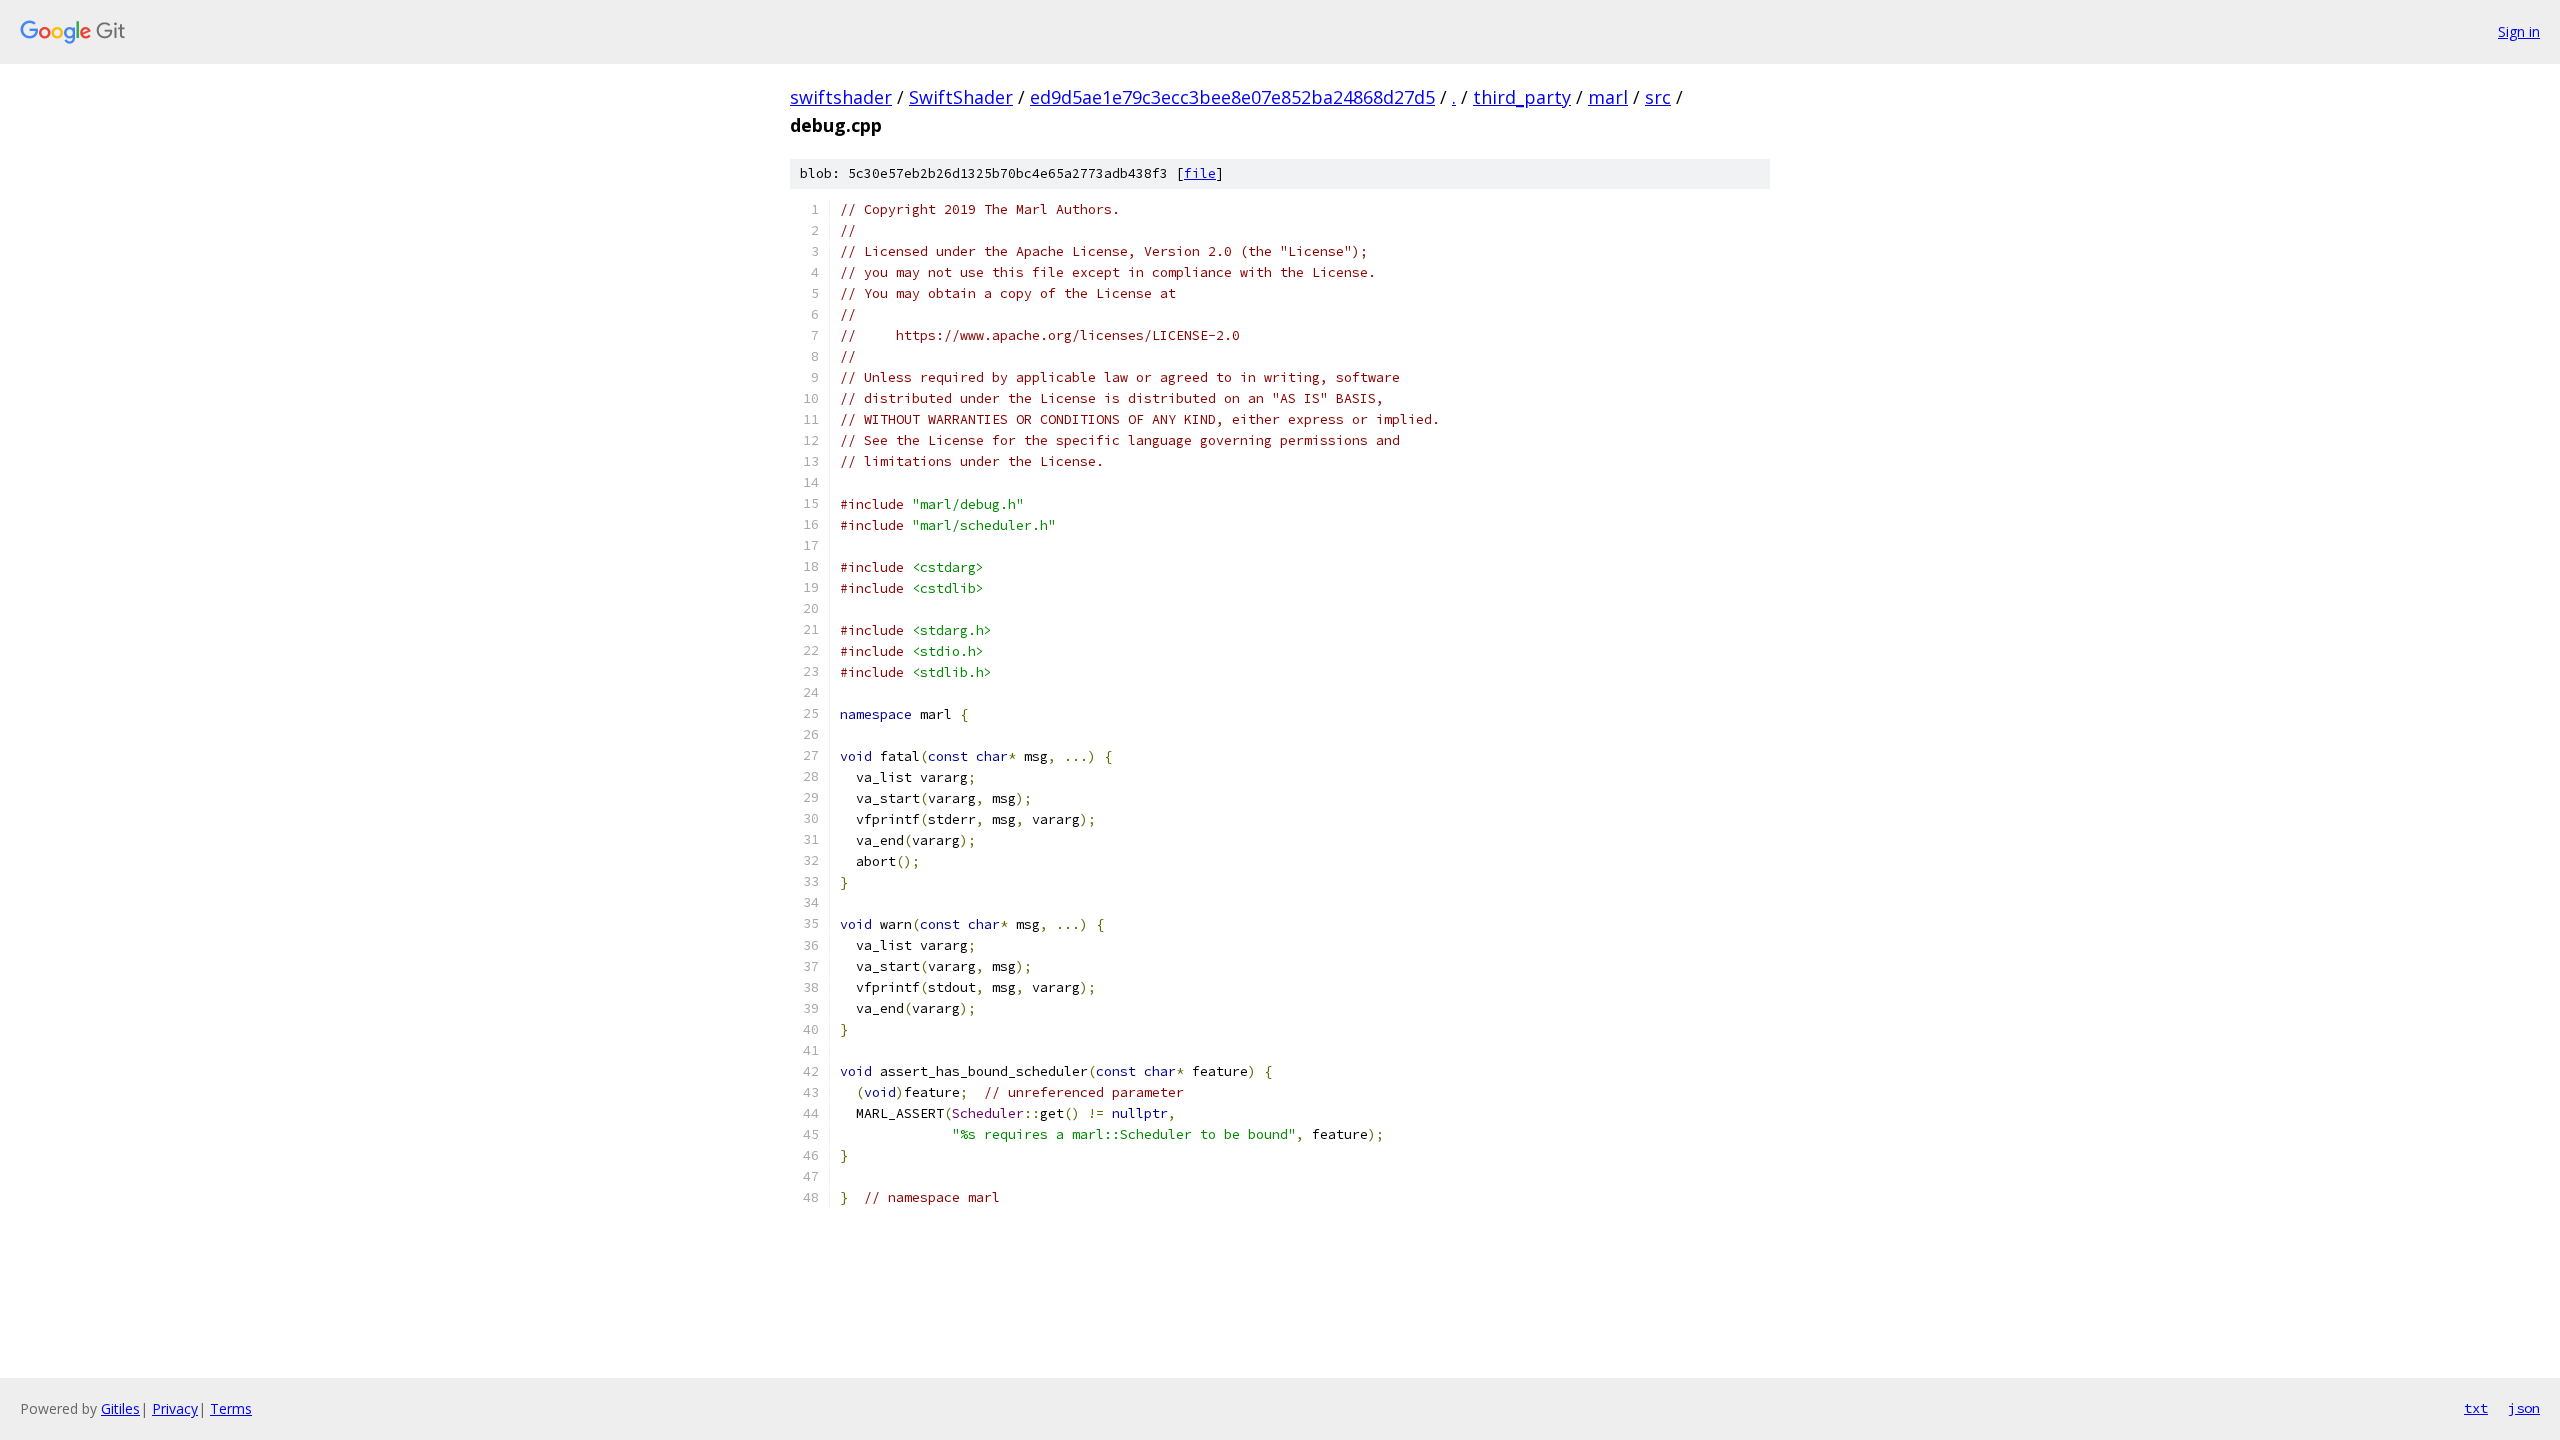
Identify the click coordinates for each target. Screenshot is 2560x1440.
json (2524, 1408)
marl (1608, 97)
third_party (1522, 97)
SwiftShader (961, 97)
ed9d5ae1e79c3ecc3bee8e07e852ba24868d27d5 (1232, 97)
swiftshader (841, 97)
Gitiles (120, 1408)
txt (2476, 1408)
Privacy (175, 1408)
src (1658, 97)
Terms (231, 1408)
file (1200, 173)
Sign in (2519, 31)
